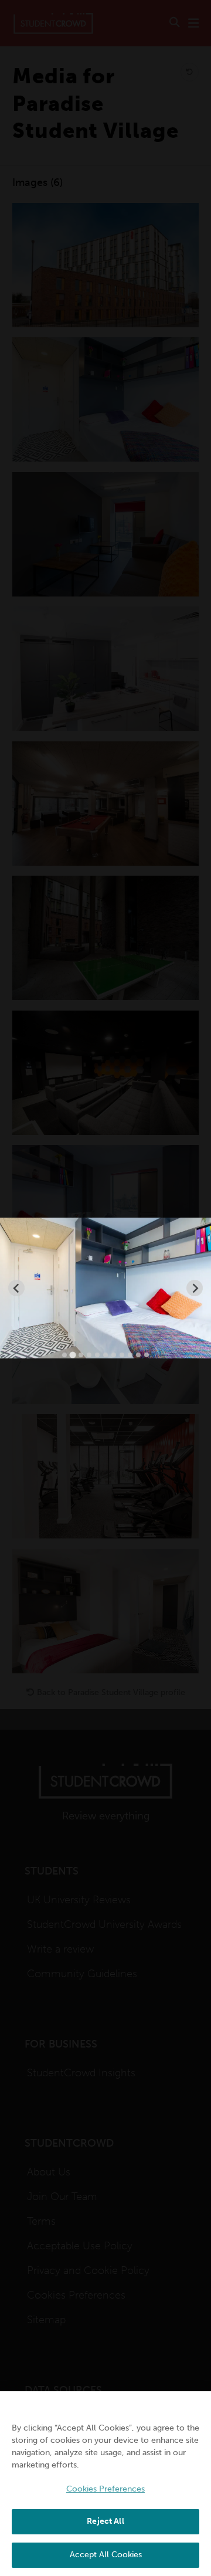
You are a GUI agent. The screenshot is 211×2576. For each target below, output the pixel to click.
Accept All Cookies (106, 2555)
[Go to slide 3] (81, 1355)
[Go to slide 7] (114, 1355)
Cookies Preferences (105, 2489)
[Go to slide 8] (122, 1355)
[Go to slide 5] (97, 1355)
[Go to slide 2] (72, 1355)
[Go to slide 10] (138, 1355)
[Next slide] (195, 1288)
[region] (105, 2484)
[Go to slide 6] (105, 1355)
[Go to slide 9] (130, 1355)
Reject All (105, 2521)
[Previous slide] (16, 1288)
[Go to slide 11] (147, 1355)
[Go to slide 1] (64, 1355)
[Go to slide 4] (89, 1355)
